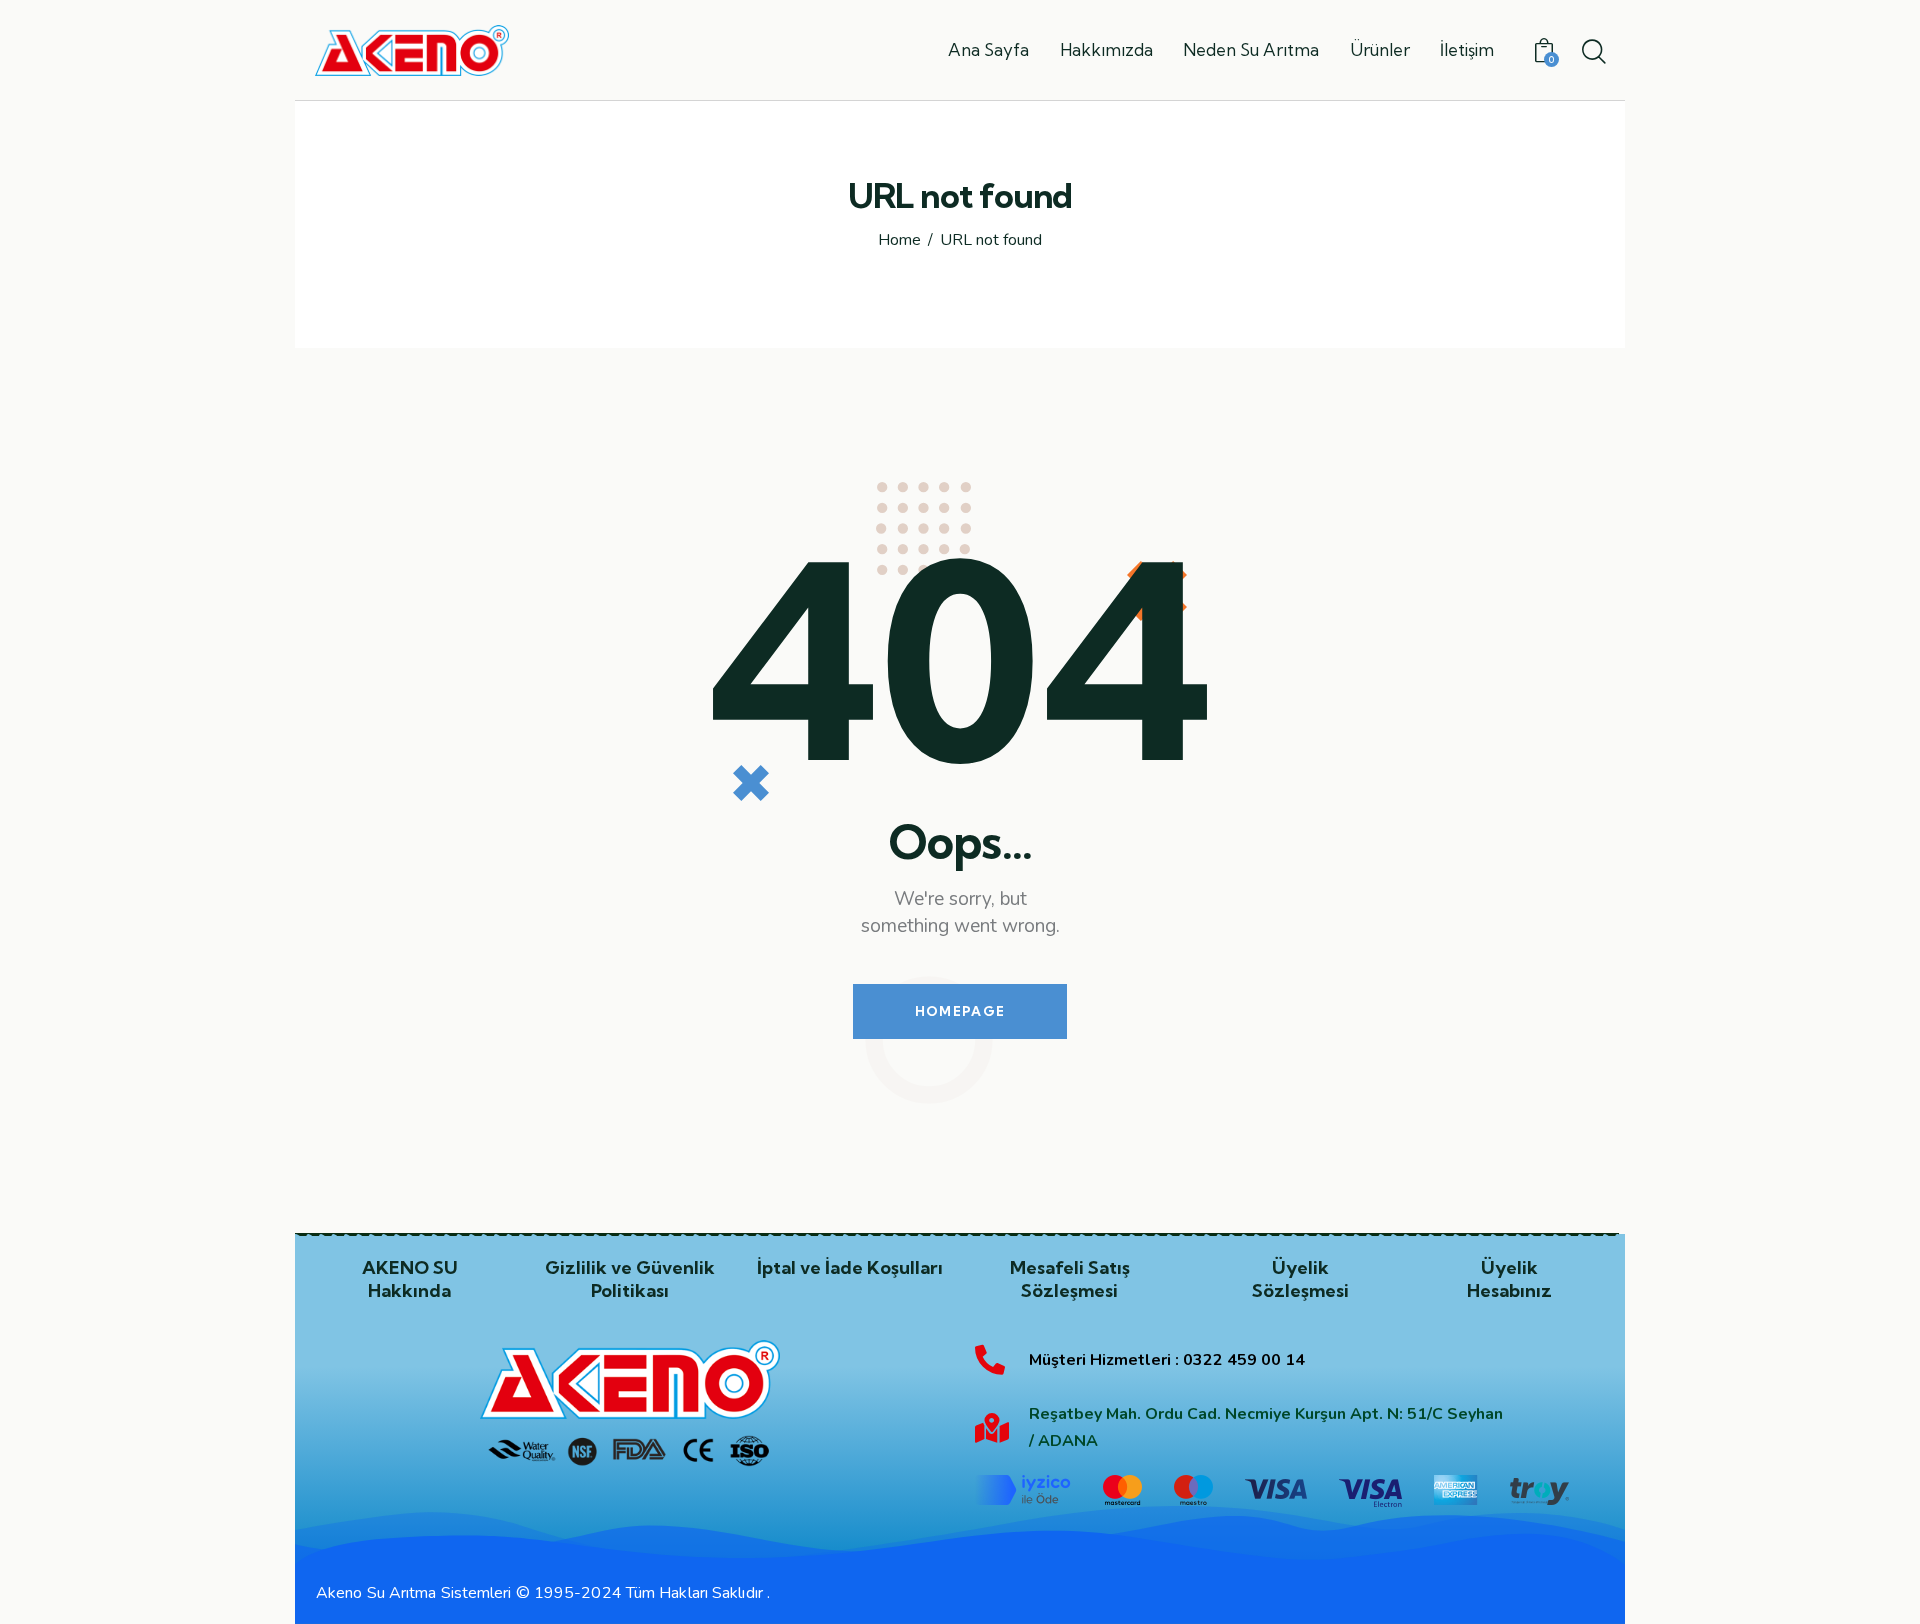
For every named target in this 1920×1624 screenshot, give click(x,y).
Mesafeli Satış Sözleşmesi (1070, 1279)
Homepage (960, 1011)
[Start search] (1592, 53)
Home (899, 241)
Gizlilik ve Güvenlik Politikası (630, 1279)
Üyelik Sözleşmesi (1300, 1279)
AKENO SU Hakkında (410, 1279)
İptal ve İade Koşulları (850, 1267)
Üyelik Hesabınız (1509, 1279)
